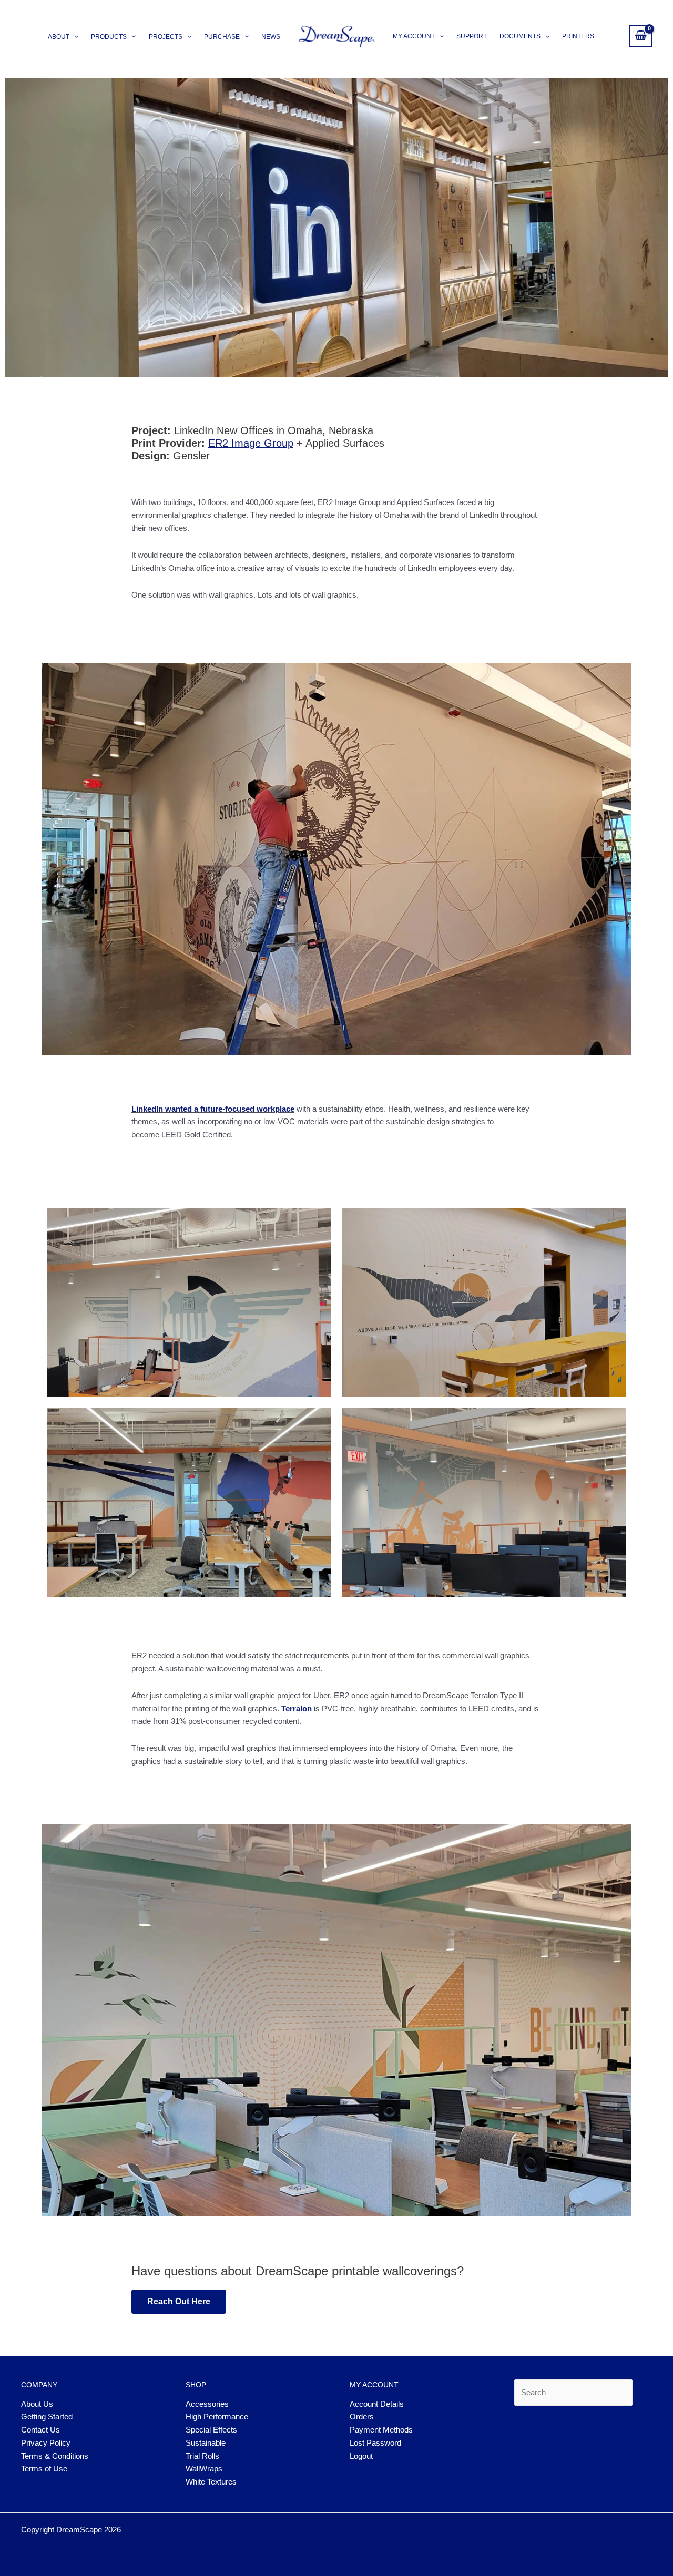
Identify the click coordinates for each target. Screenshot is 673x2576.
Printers (578, 36)
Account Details (377, 2404)
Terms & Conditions (55, 2456)
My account (414, 36)
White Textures (211, 2482)
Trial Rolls (202, 2456)
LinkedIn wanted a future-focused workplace (213, 1109)
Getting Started (47, 2416)
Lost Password (375, 2443)
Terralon (297, 1708)
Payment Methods (381, 2430)
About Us (37, 2404)
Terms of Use (44, 2469)
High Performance (217, 2416)
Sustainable (206, 2443)
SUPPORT (472, 36)
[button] (74, 37)
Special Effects (211, 2430)
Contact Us (40, 2430)
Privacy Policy (46, 2443)
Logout (361, 2456)
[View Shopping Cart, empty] (641, 36)
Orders (362, 2416)
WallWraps (204, 2469)
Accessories (207, 2404)
